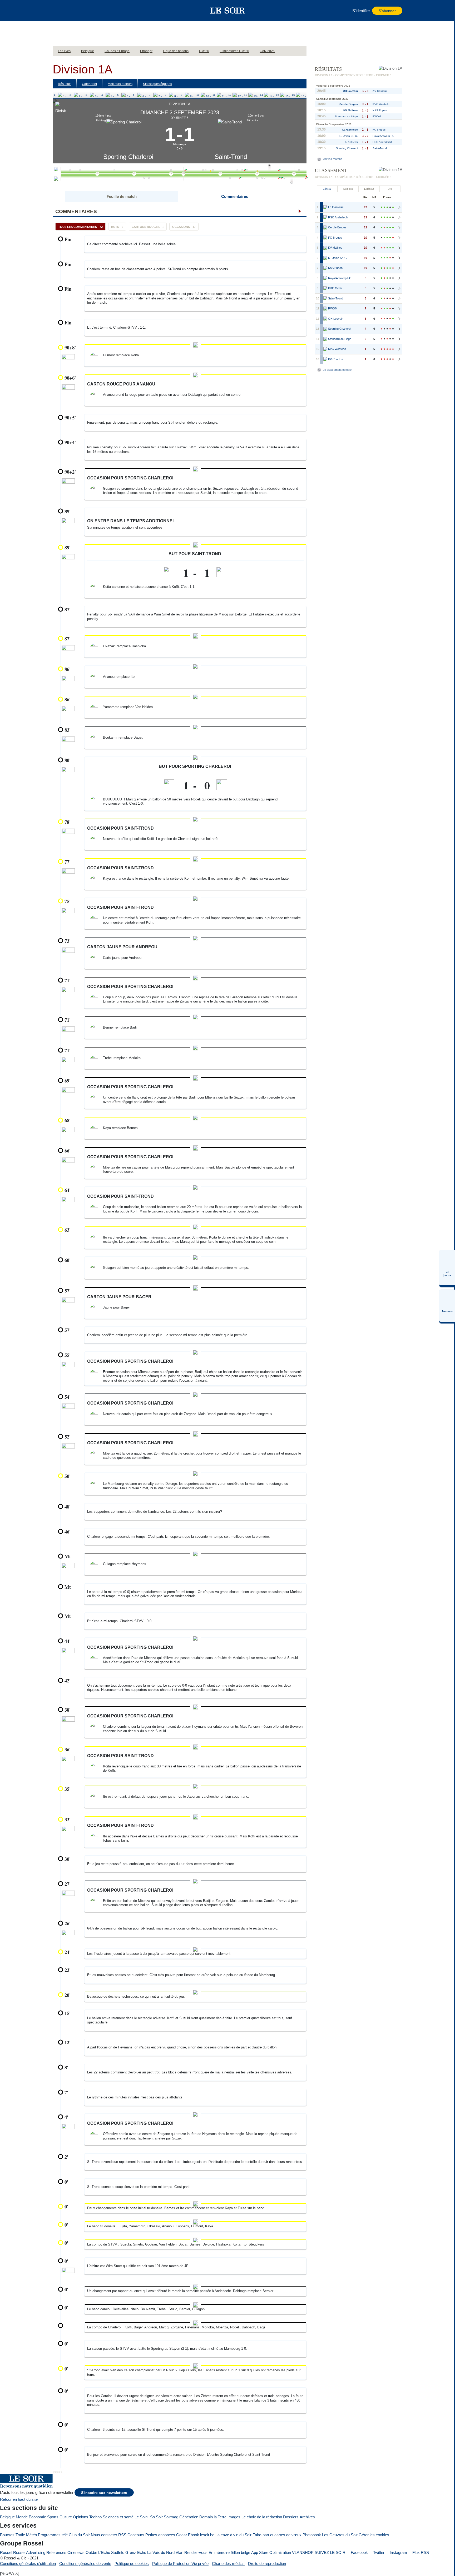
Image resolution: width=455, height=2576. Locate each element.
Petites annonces (160, 2535)
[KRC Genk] (325, 288)
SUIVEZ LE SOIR (330, 2552)
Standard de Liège (346, 116)
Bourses (7, 2535)
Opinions (81, 2517)
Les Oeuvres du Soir (340, 2535)
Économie (37, 2517)
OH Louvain (350, 91)
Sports (53, 2517)
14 (261, 95)
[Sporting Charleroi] (325, 329)
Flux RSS (420, 2552)
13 (246, 95)
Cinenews (76, 2552)
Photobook (312, 2535)
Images (234, 2517)
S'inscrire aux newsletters (104, 2493)
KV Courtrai (380, 91)
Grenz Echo (136, 2552)
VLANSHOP (303, 2552)
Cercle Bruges (349, 104)
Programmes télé (53, 2535)
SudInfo (118, 2552)
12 (230, 95)
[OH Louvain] (325, 319)
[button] (59, 11)
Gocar (182, 2535)
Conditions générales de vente (85, 2564)
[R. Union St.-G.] (325, 258)
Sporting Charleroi (128, 157)
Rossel (6, 2552)
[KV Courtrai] (325, 359)
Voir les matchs (333, 159)
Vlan (179, 2552)
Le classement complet (338, 370)
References (56, 2552)
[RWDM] (325, 309)
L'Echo (104, 2552)
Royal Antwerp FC (383, 136)
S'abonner (387, 11)
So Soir (156, 2517)
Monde (22, 2517)
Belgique (7, 2517)
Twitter (378, 2552)
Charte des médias (228, 2564)
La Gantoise (350, 130)
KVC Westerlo (381, 104)
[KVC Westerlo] (325, 349)
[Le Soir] (228, 11)
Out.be (91, 2552)
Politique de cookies (132, 2564)
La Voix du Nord (161, 2552)
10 (198, 95)
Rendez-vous (196, 2552)
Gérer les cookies (374, 2535)
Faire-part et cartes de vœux (277, 2535)
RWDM (377, 116)
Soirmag (171, 2517)
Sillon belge (240, 2552)
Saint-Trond (231, 157)
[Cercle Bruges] (325, 228)
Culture (66, 2517)
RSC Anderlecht (382, 142)
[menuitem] (447, 1268)
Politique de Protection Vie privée (180, 2564)
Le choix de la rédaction (262, 2517)
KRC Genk (351, 142)
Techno (95, 2517)
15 (278, 95)
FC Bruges (379, 130)
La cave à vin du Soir (233, 2535)
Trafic (20, 2535)
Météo (31, 2535)
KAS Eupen (380, 110)
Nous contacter (104, 2535)
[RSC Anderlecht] (325, 218)
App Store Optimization (271, 2552)
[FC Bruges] (325, 238)
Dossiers (291, 2517)
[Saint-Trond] (325, 299)
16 (293, 95)
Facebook (359, 2552)
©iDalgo (57, 2472)
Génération (189, 2517)
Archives (307, 2517)
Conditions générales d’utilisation (28, 2564)
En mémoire (219, 2552)
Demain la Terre (213, 2517)
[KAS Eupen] (325, 268)
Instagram (398, 2552)
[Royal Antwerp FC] (325, 278)
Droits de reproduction (267, 2564)
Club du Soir (79, 2535)
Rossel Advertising (29, 2552)
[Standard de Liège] (325, 339)
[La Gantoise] (325, 207)
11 (214, 95)
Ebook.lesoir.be (201, 2535)
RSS (122, 2535)
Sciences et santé (118, 2517)
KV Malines (351, 110)
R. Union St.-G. (349, 136)
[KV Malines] (325, 248)
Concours (136, 2535)
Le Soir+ (142, 2517)
